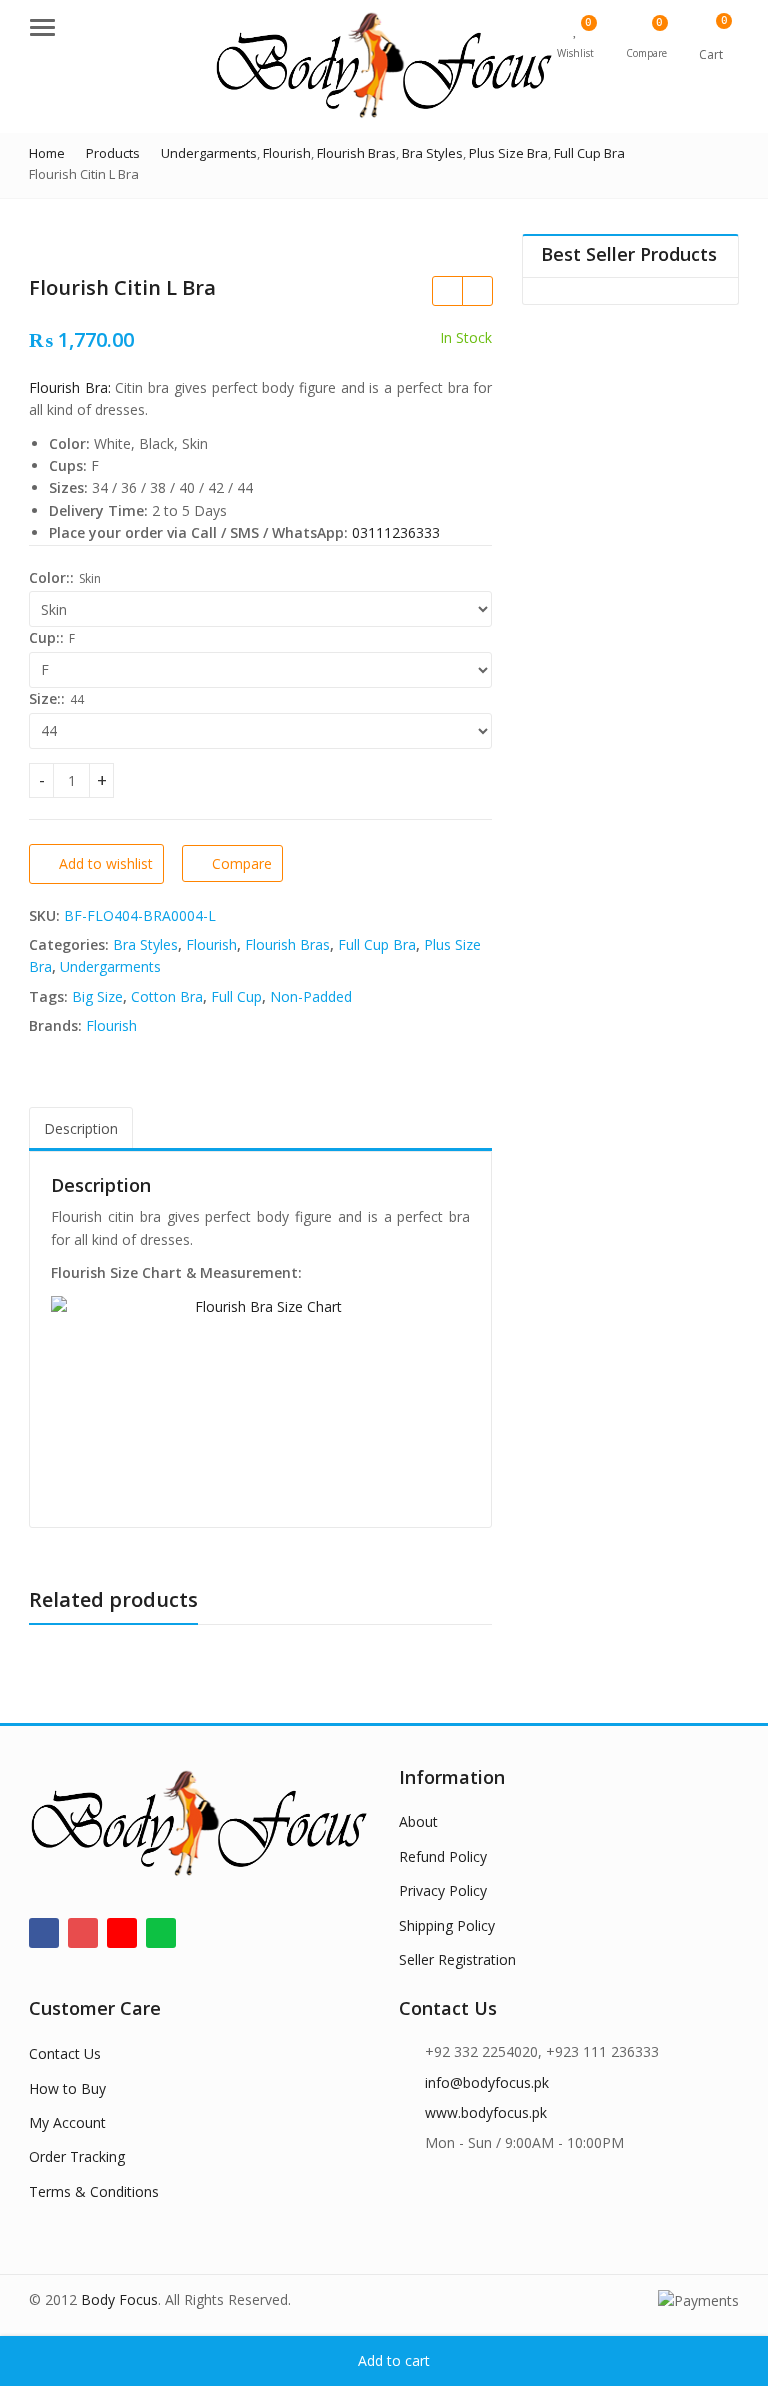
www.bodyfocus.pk (486, 2112)
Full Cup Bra (377, 944)
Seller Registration (457, 1959)
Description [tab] (81, 1128)
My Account (67, 2122)
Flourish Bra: (70, 387)
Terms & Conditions (94, 2191)
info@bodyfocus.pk (487, 2082)
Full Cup (236, 996)
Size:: (47, 698)
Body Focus (119, 2299)
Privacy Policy (443, 1890)
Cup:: (46, 637)
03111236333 (396, 532)
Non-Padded (311, 996)
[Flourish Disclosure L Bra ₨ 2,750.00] (447, 291)
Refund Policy (443, 1856)
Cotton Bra (167, 996)
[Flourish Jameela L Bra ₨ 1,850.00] (477, 291)
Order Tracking (77, 2156)
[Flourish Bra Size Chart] (260, 1401)
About (418, 1821)
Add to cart (394, 2360)
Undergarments (110, 966)
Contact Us (65, 2053)
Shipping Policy (447, 1925)
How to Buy (67, 2088)
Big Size (97, 996)
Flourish (211, 944)
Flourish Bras (287, 944)
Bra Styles (145, 944)
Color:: (51, 577)
